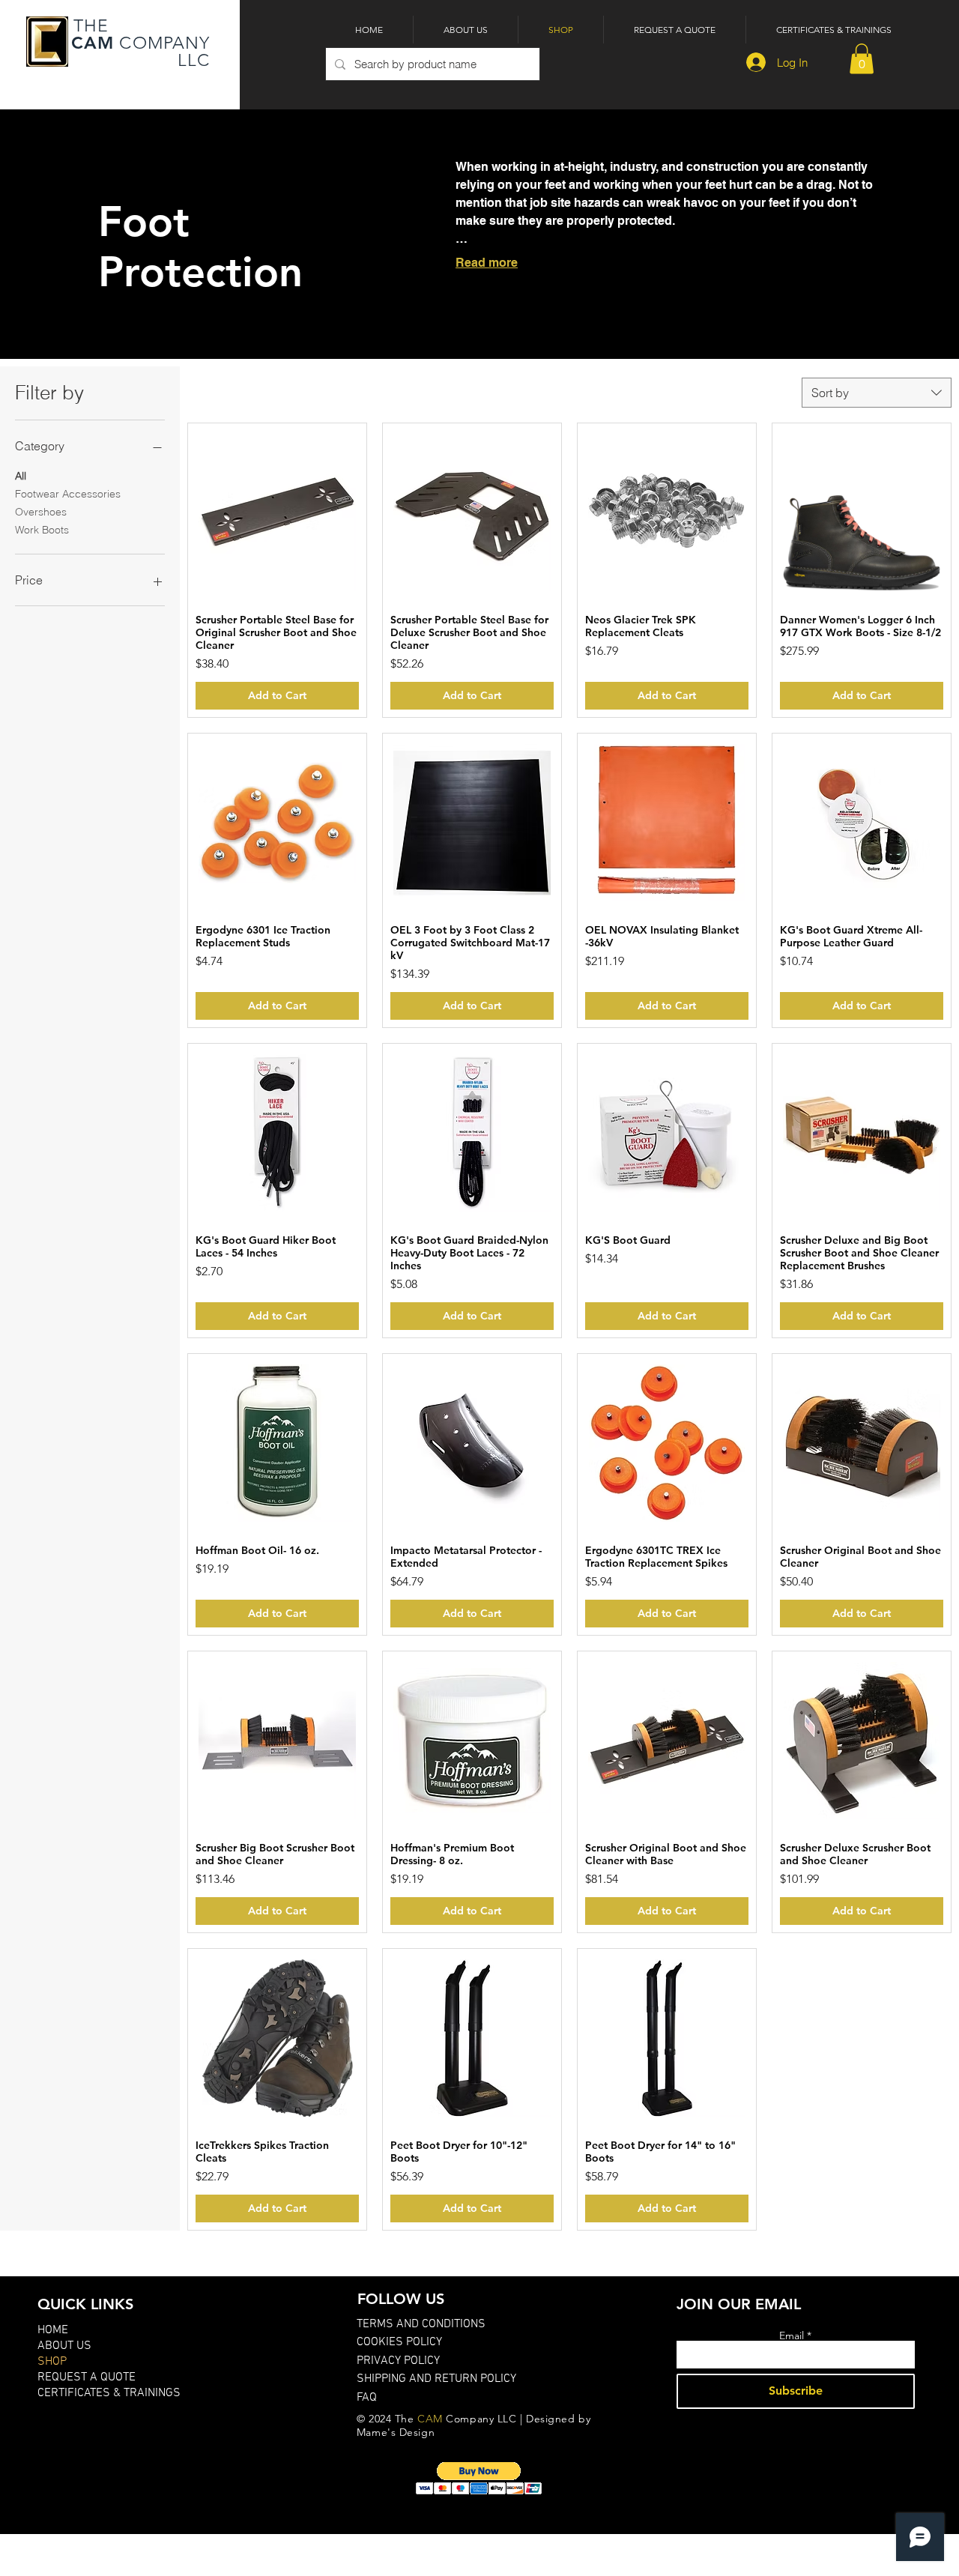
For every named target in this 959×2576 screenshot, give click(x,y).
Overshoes (41, 512)
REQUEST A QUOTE (87, 2377)
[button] (862, 59)
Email (792, 2335)
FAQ (367, 2398)
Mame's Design (396, 2432)
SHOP (52, 2362)
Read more (487, 263)
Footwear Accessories (68, 494)
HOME (53, 2330)
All (21, 476)
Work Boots (42, 530)
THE (89, 26)
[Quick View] (277, 513)
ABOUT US (64, 2346)
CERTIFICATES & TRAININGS (109, 2393)
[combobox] (877, 393)
